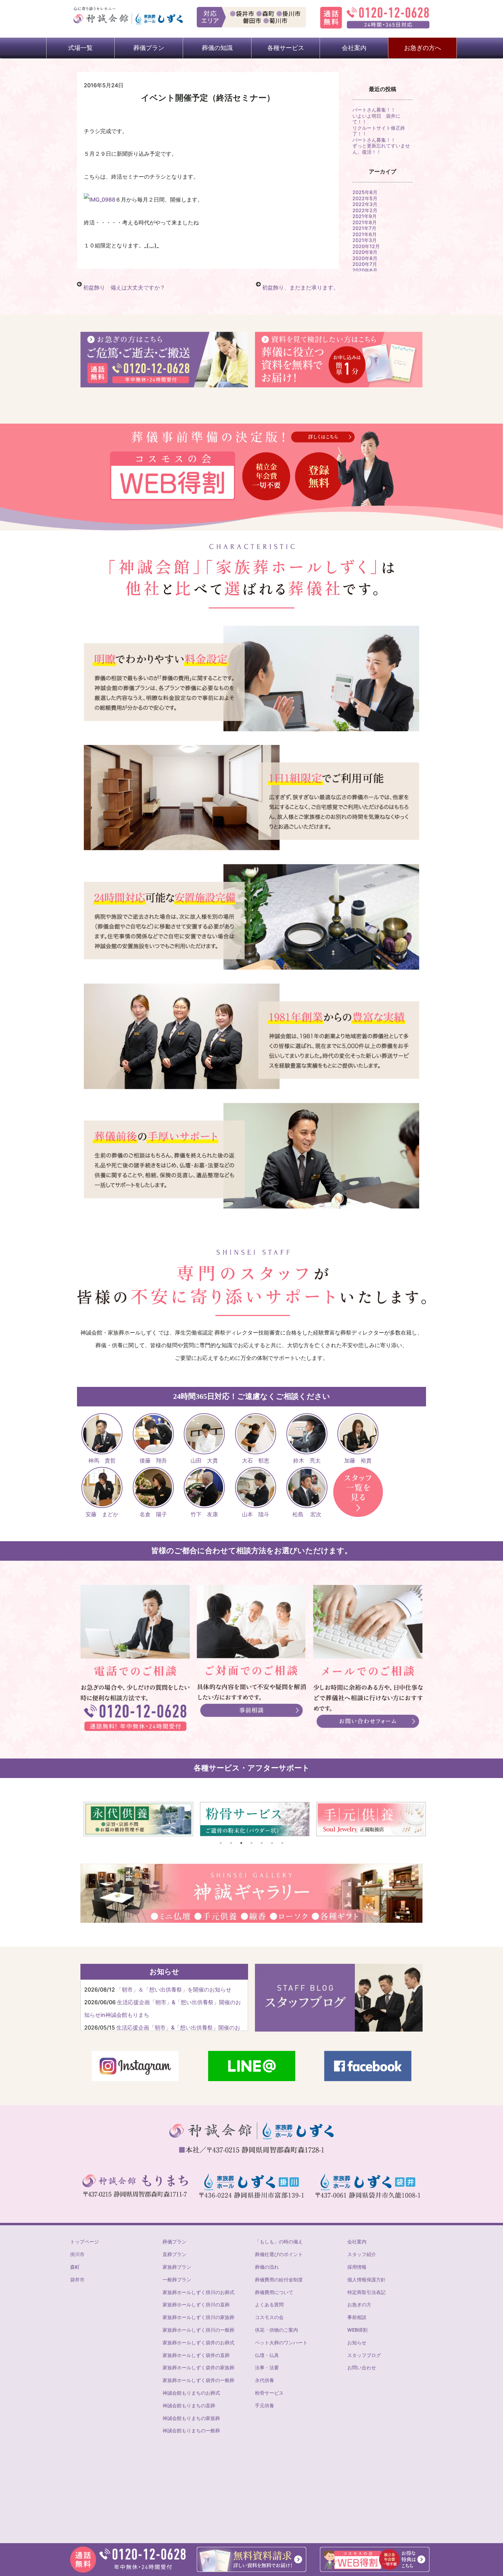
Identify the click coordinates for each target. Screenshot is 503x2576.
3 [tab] (241, 1843)
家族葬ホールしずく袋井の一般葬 (198, 2380)
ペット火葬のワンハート (281, 2342)
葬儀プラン (175, 2242)
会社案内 (357, 2242)
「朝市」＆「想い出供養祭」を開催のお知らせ (174, 1989)
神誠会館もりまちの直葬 (189, 2405)
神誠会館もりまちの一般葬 (191, 2430)
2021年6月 (365, 234)
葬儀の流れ (267, 2267)
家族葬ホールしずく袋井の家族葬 (198, 2367)
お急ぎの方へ (423, 48)
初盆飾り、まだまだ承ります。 (300, 287)
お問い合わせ (362, 2367)
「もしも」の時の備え (279, 2242)
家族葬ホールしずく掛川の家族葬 (198, 2317)
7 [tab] (282, 1843)
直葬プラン (175, 2254)
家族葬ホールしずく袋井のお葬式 (198, 2342)
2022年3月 (365, 204)
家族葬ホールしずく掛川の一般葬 (198, 2330)
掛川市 (77, 2254)
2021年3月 (365, 240)
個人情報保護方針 (366, 2279)
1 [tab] (221, 1843)
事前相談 (357, 2317)
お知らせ (357, 2342)
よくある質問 (269, 2304)
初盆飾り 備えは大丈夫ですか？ (124, 287)
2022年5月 (365, 198)
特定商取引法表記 (366, 2292)
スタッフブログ (364, 2355)
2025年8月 (365, 192)
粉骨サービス (269, 2393)
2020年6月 (365, 270)
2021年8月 (365, 222)
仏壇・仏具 (267, 2355)
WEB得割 (357, 2330)
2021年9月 (365, 216)
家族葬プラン (177, 2267)
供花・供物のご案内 (276, 2330)
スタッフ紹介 (362, 2254)
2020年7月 (365, 264)
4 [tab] (251, 1843)
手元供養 (265, 2405)
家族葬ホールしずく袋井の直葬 (196, 2355)
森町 (75, 2267)
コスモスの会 (269, 2317)
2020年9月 (365, 252)
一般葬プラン (177, 2279)
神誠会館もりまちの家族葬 (191, 2418)
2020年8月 (365, 258)
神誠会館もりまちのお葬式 (191, 2393)
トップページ (85, 2242)
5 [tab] (262, 1843)
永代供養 (265, 2380)
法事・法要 (267, 2367)
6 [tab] (272, 1843)
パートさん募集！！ (374, 110)
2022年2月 (365, 210)
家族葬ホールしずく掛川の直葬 (196, 2304)
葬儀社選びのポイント (279, 2254)
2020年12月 (366, 246)
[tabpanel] (135, 1819)
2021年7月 (364, 228)
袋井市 (77, 2279)
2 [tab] (231, 1843)
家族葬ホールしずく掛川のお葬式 (198, 2292)
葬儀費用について (274, 2292)
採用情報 (357, 2267)
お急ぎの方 (359, 2304)
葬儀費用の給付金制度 (279, 2279)
